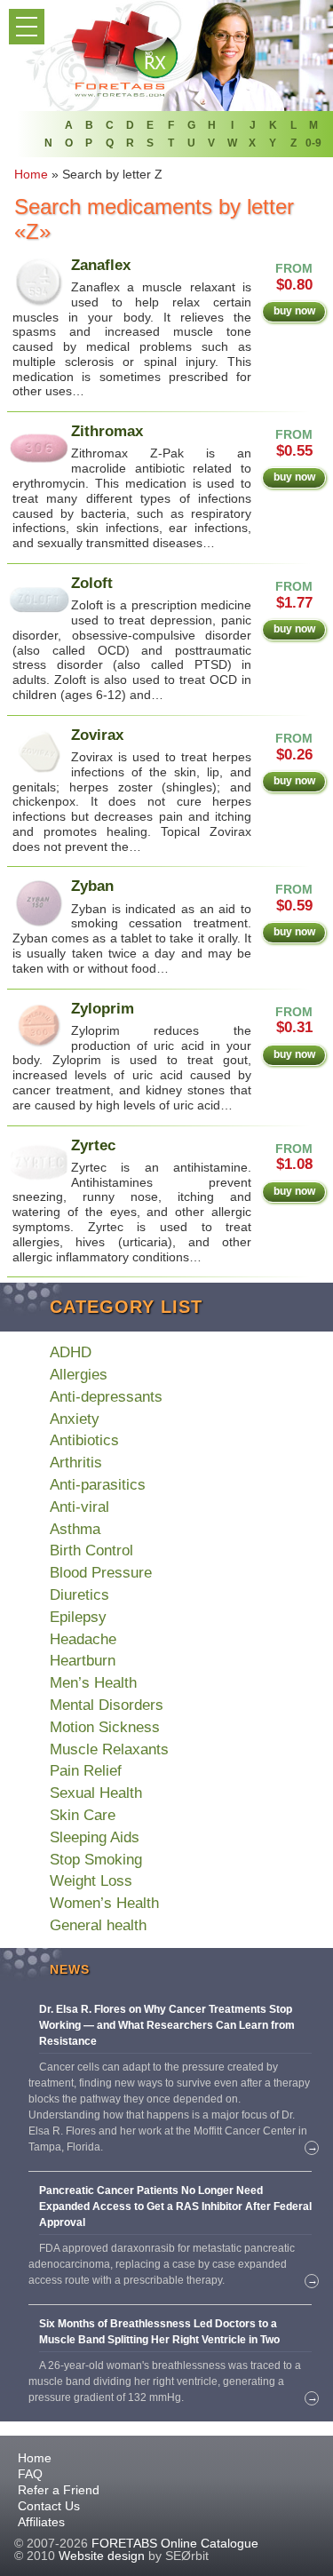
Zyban (92, 886)
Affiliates (41, 2522)
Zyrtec (93, 1145)
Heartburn (83, 1661)
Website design (102, 2556)
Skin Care (83, 1815)
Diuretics (79, 1595)
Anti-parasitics (98, 1485)
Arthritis (76, 1463)
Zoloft (92, 583)
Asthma (75, 1529)
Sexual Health (96, 1793)
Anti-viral (79, 1507)
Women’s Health (104, 1903)
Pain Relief (86, 1771)
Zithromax (107, 431)
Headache (83, 1639)
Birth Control (91, 1550)
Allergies (79, 1375)
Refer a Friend (59, 2490)
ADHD (71, 1352)
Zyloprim (103, 1009)
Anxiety (75, 1419)
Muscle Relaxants (109, 1749)
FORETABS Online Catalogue (175, 2543)
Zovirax (97, 735)
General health (98, 1925)
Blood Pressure (101, 1573)
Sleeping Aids (95, 1837)
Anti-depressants (106, 1397)
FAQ (30, 2474)
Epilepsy (78, 1617)
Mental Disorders (107, 1705)
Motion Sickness (105, 1727)
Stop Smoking (96, 1860)
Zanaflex (101, 265)
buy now (294, 311)
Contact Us (49, 2506)
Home (35, 2458)
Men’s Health (93, 1683)
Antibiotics (84, 1440)
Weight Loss (91, 1881)
